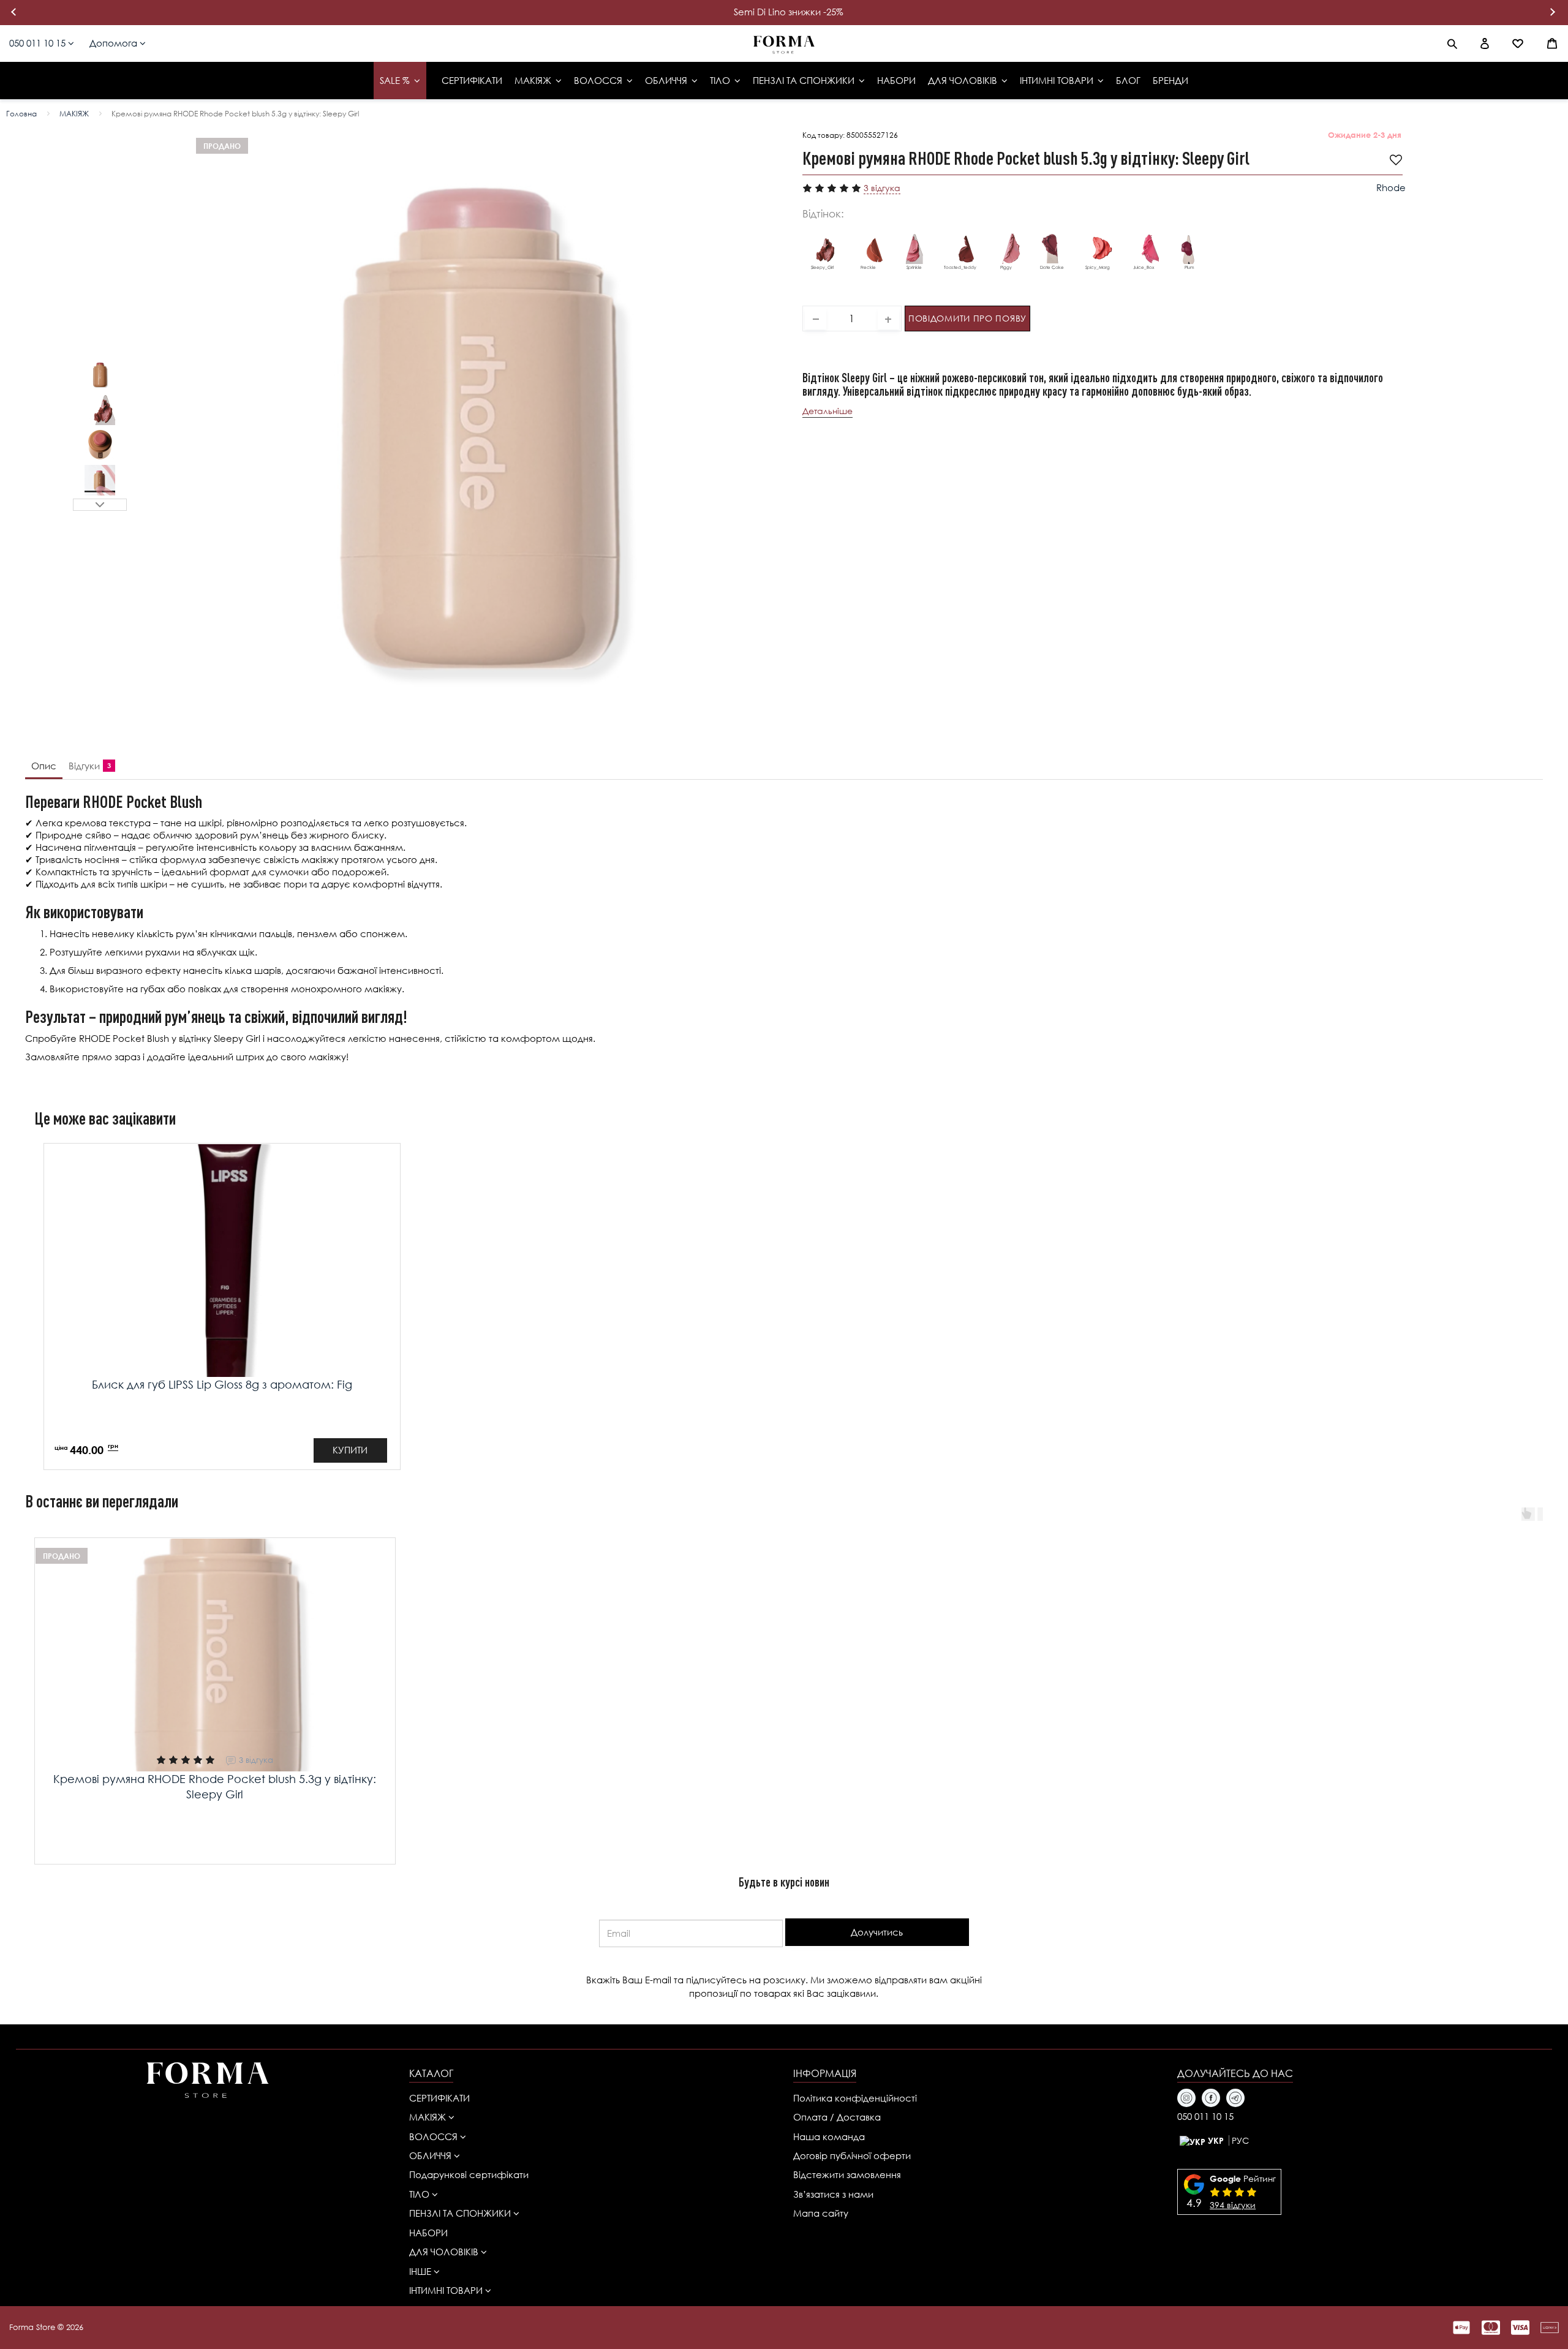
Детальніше (827, 410)
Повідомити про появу (967, 318)
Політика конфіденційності (855, 2098)
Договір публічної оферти (852, 2155)
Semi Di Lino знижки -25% (789, 12)
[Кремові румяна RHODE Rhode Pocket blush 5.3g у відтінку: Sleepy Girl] (100, 375)
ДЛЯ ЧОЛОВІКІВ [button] (445, 2252)
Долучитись (877, 1932)
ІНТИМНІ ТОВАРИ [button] (447, 2290)
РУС (1240, 2140)
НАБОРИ (428, 2233)
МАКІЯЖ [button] (429, 2117)
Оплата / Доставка (837, 2117)
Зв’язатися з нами (833, 2194)
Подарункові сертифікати (469, 2174)
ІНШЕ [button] (421, 2271)
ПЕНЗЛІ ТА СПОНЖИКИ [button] (461, 2213)
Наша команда (829, 2136)
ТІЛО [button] (420, 2194)
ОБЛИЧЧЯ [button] (432, 2155)
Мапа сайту (821, 2213)
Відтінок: (823, 213)
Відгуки (87, 766)
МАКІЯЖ (74, 114)
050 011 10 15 (39, 43)
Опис (44, 766)
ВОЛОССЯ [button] (435, 2136)
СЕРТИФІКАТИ (439, 2098)
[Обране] (1518, 43)
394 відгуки (1233, 2205)
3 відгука (882, 188)
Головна (21, 114)
